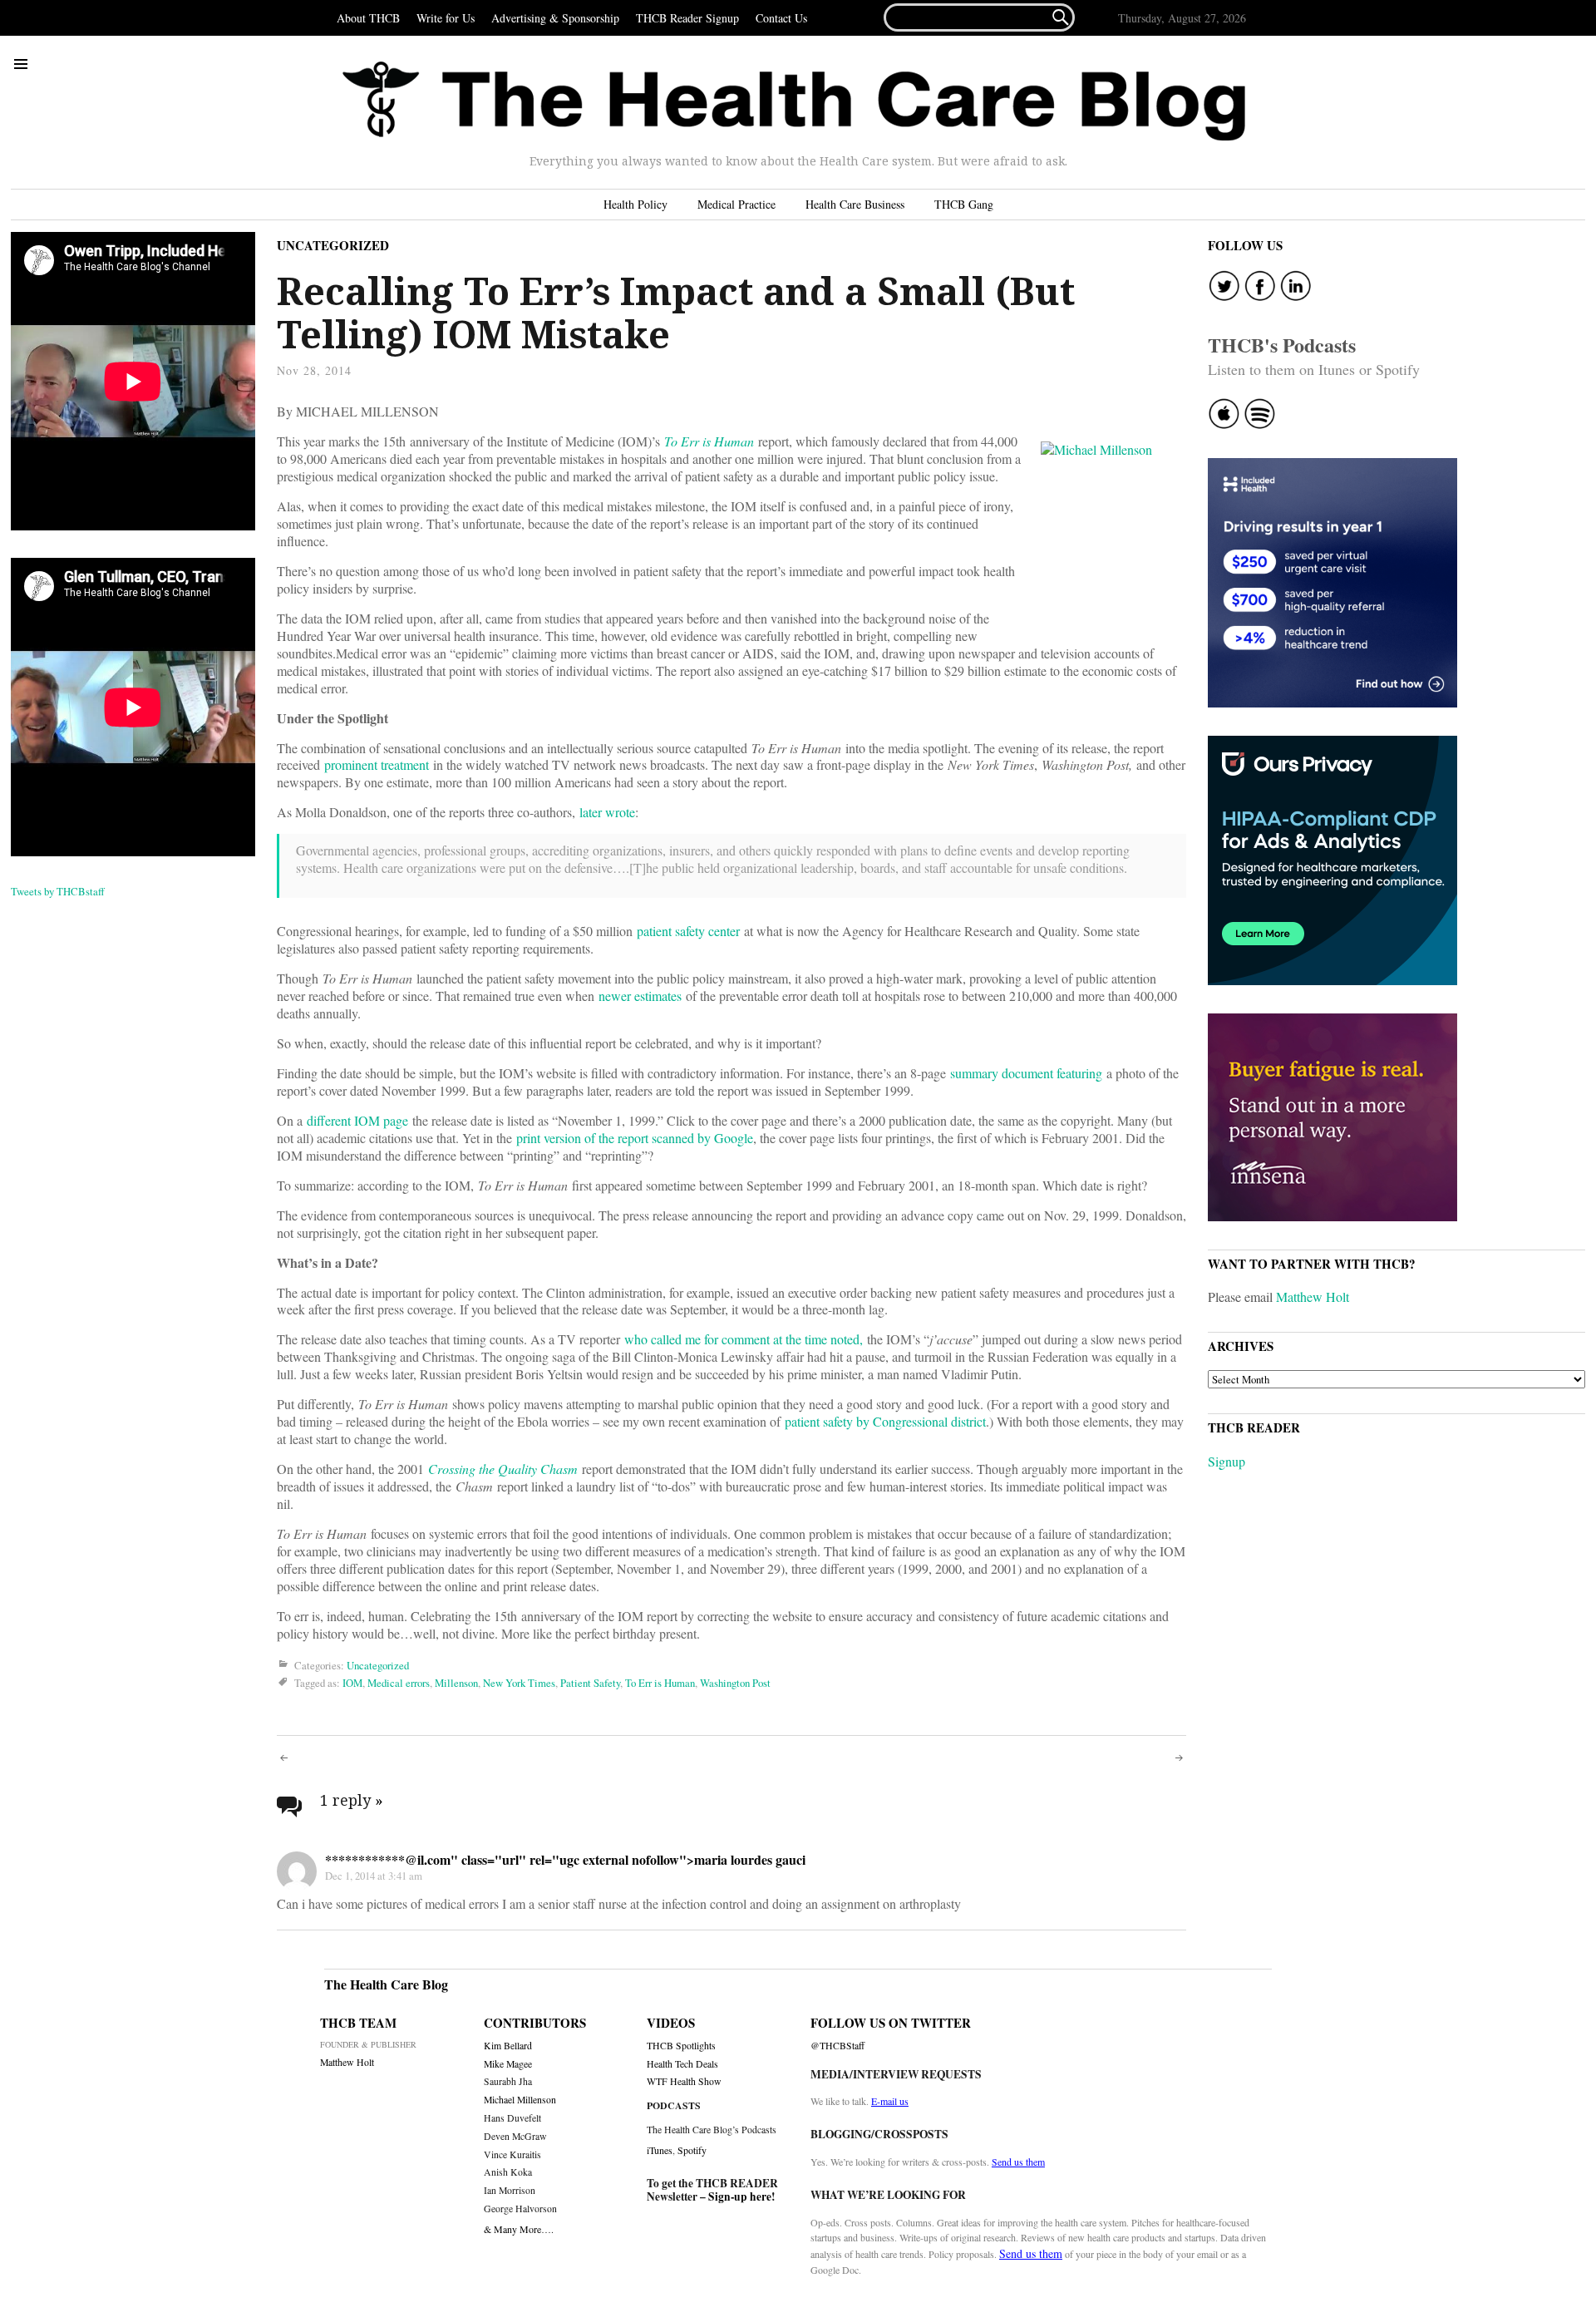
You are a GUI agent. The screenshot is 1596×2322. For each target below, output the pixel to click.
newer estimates (640, 996)
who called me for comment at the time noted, (744, 1339)
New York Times (519, 1683)
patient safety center (688, 931)
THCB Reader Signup (687, 18)
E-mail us (890, 2101)
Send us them (1018, 2162)
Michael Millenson (520, 2100)
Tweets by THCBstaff (58, 891)
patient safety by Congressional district (885, 1421)
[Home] (794, 101)
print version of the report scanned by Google (635, 1138)
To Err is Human (709, 441)
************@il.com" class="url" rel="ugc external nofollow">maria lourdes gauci (565, 1859)
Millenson (456, 1683)
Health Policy (635, 204)
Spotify (692, 2150)
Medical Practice (736, 204)
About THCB (368, 18)
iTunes (660, 2150)
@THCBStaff (837, 2046)
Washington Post (735, 1683)
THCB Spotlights (681, 2046)
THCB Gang (964, 204)
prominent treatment (377, 764)
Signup (1227, 1461)
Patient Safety (590, 1683)
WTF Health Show (684, 2081)
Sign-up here (740, 2196)
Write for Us (446, 18)
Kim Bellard (508, 2046)
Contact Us (781, 18)
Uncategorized (333, 245)
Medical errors (399, 1683)
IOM (352, 1683)
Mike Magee (508, 2064)
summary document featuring (1026, 1073)
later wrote (607, 812)
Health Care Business (855, 204)
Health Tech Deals (682, 2064)
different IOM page (357, 1120)
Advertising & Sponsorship (555, 18)
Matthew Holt (1313, 1297)
